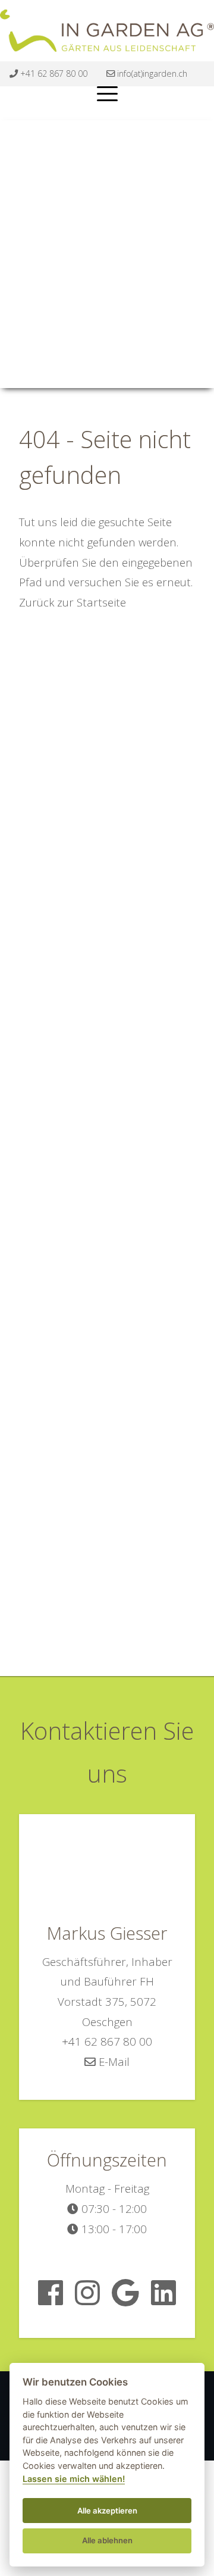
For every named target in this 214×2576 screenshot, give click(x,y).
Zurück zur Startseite (73, 602)
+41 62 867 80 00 (53, 74)
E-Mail (113, 2061)
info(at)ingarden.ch (151, 74)
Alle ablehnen (107, 2540)
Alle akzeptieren (107, 2511)
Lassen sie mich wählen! (74, 2479)
